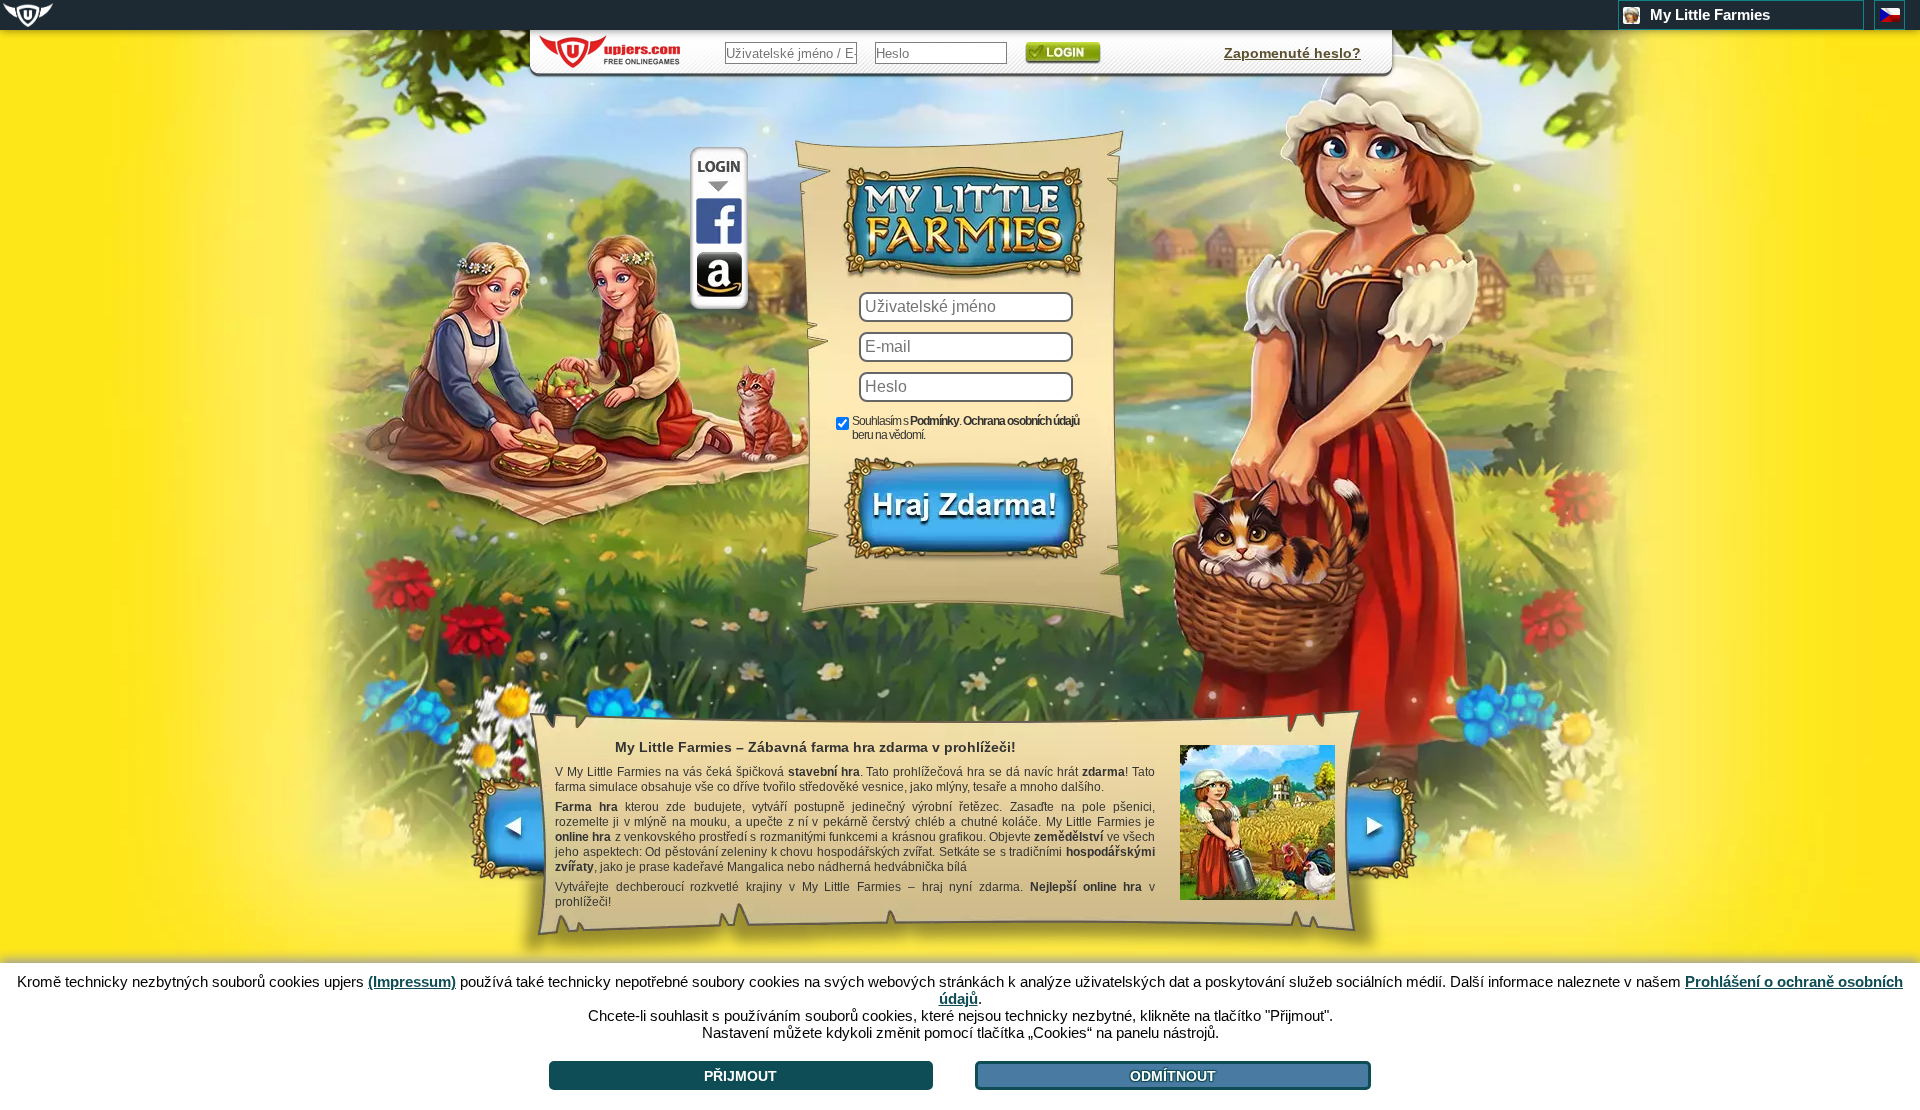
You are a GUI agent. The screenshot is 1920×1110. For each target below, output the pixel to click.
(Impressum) (412, 981)
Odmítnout (1173, 1076)
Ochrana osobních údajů (1021, 421)
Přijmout (740, 1076)
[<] (508, 838)
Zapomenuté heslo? (1292, 53)
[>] (1381, 838)
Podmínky (934, 421)
